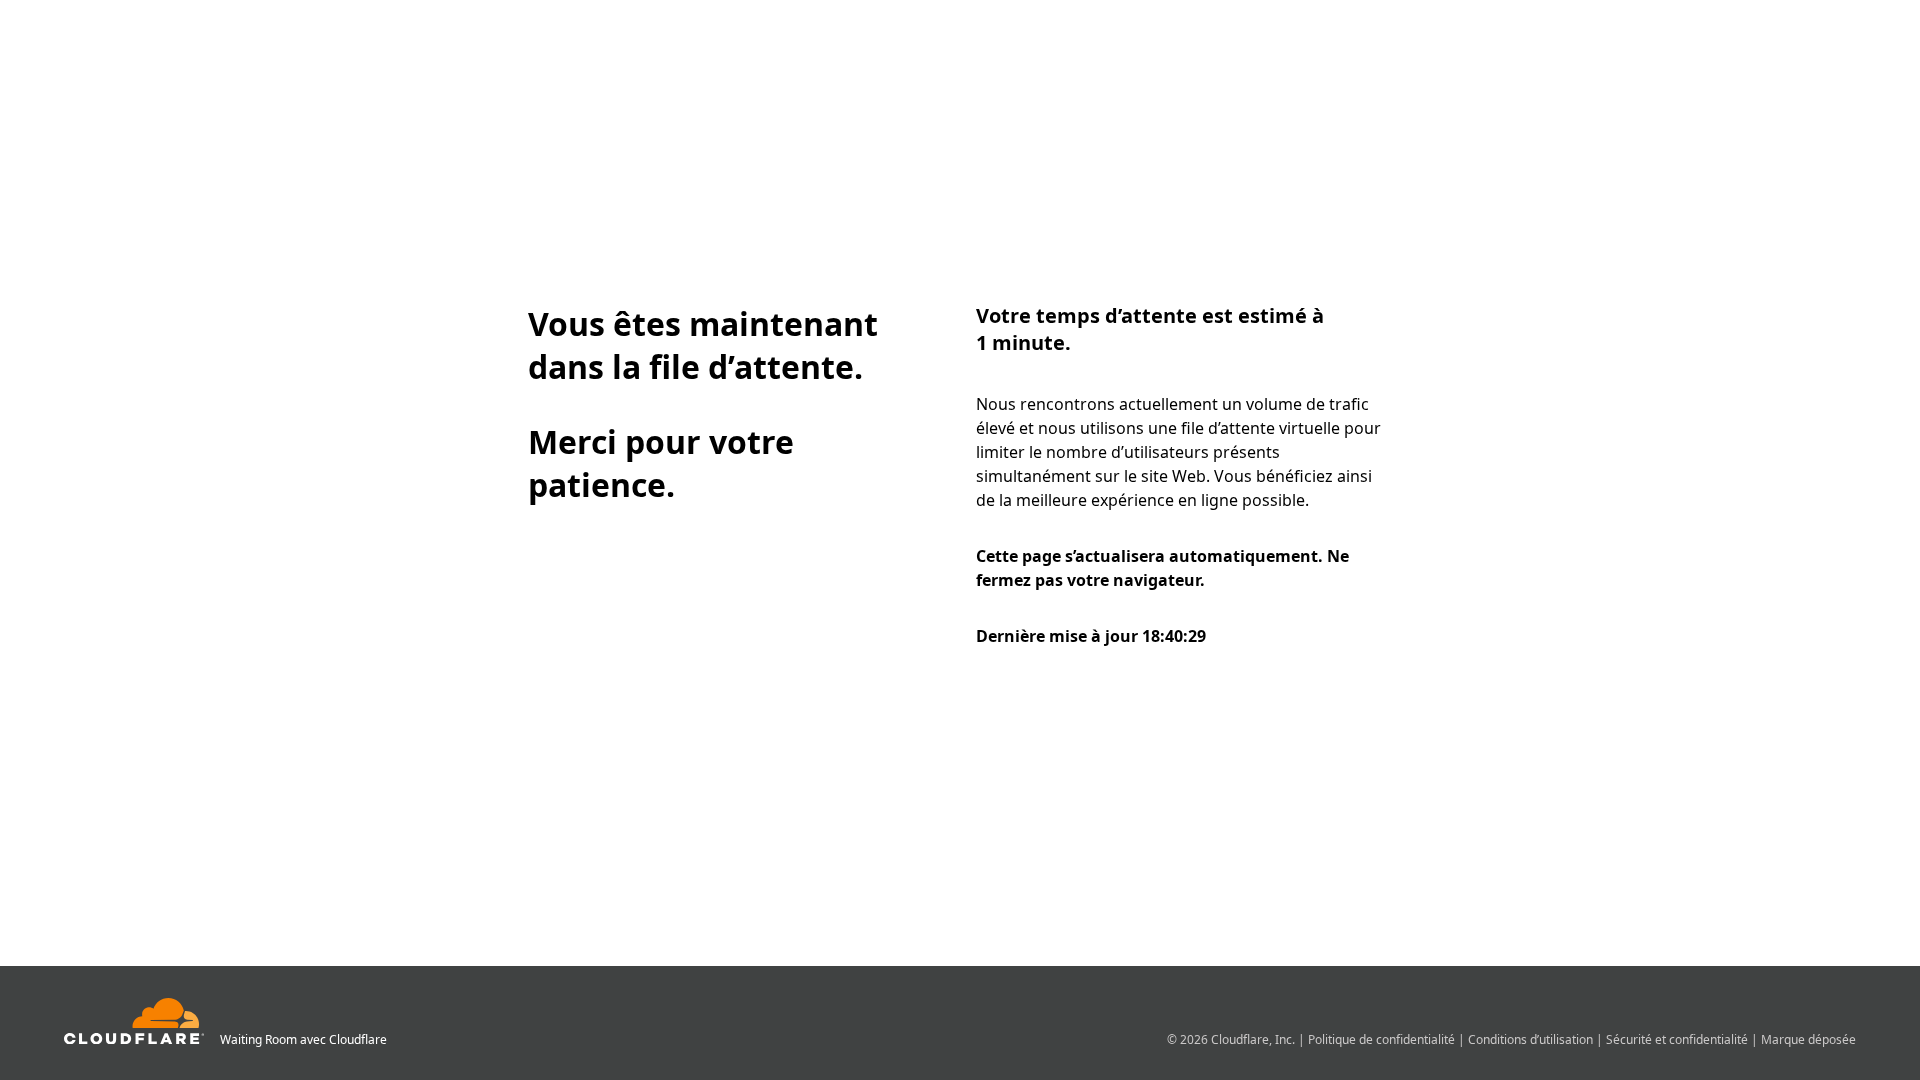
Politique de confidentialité (1383, 1039)
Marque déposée (1808, 1039)
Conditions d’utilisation (1532, 1039)
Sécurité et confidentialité (1678, 1039)
